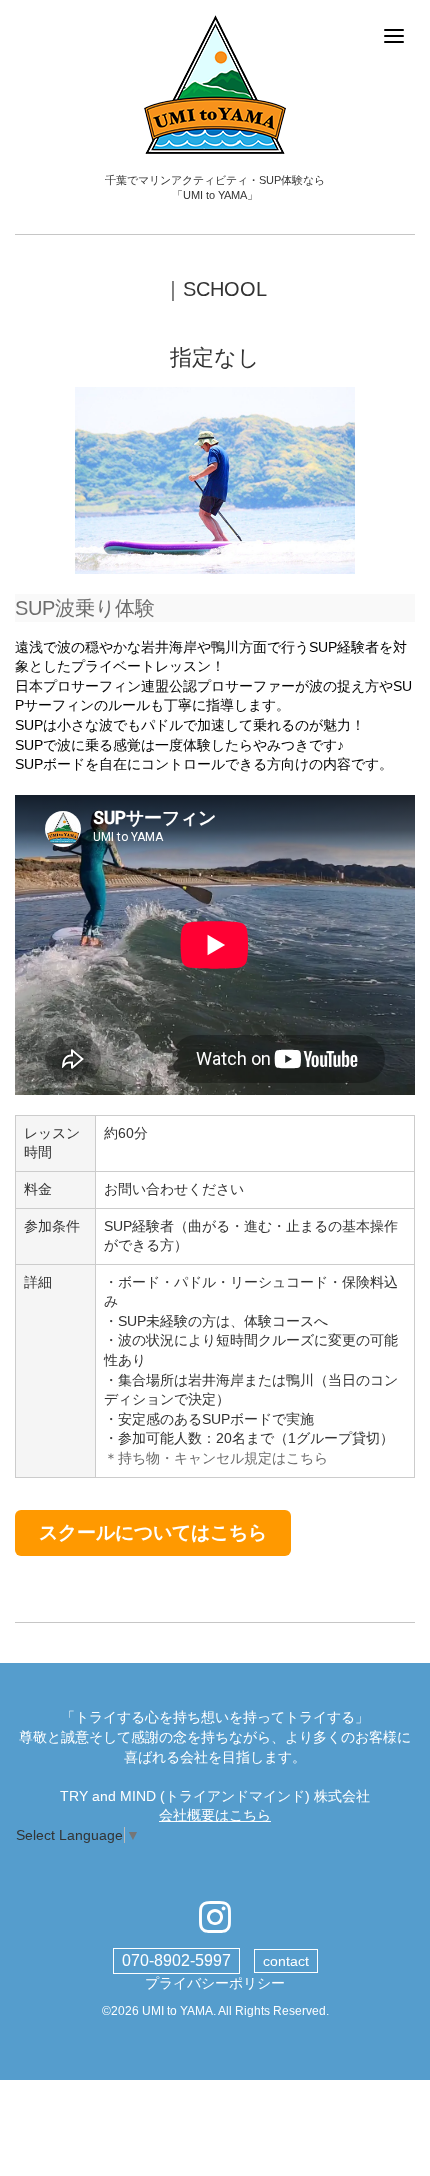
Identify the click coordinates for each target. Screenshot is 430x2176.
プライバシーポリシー (215, 1983)
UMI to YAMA (177, 2011)
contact (286, 1961)
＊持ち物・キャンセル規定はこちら (216, 1458)
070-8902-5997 (176, 1960)
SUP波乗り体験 (85, 608)
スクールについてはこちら (153, 1532)
